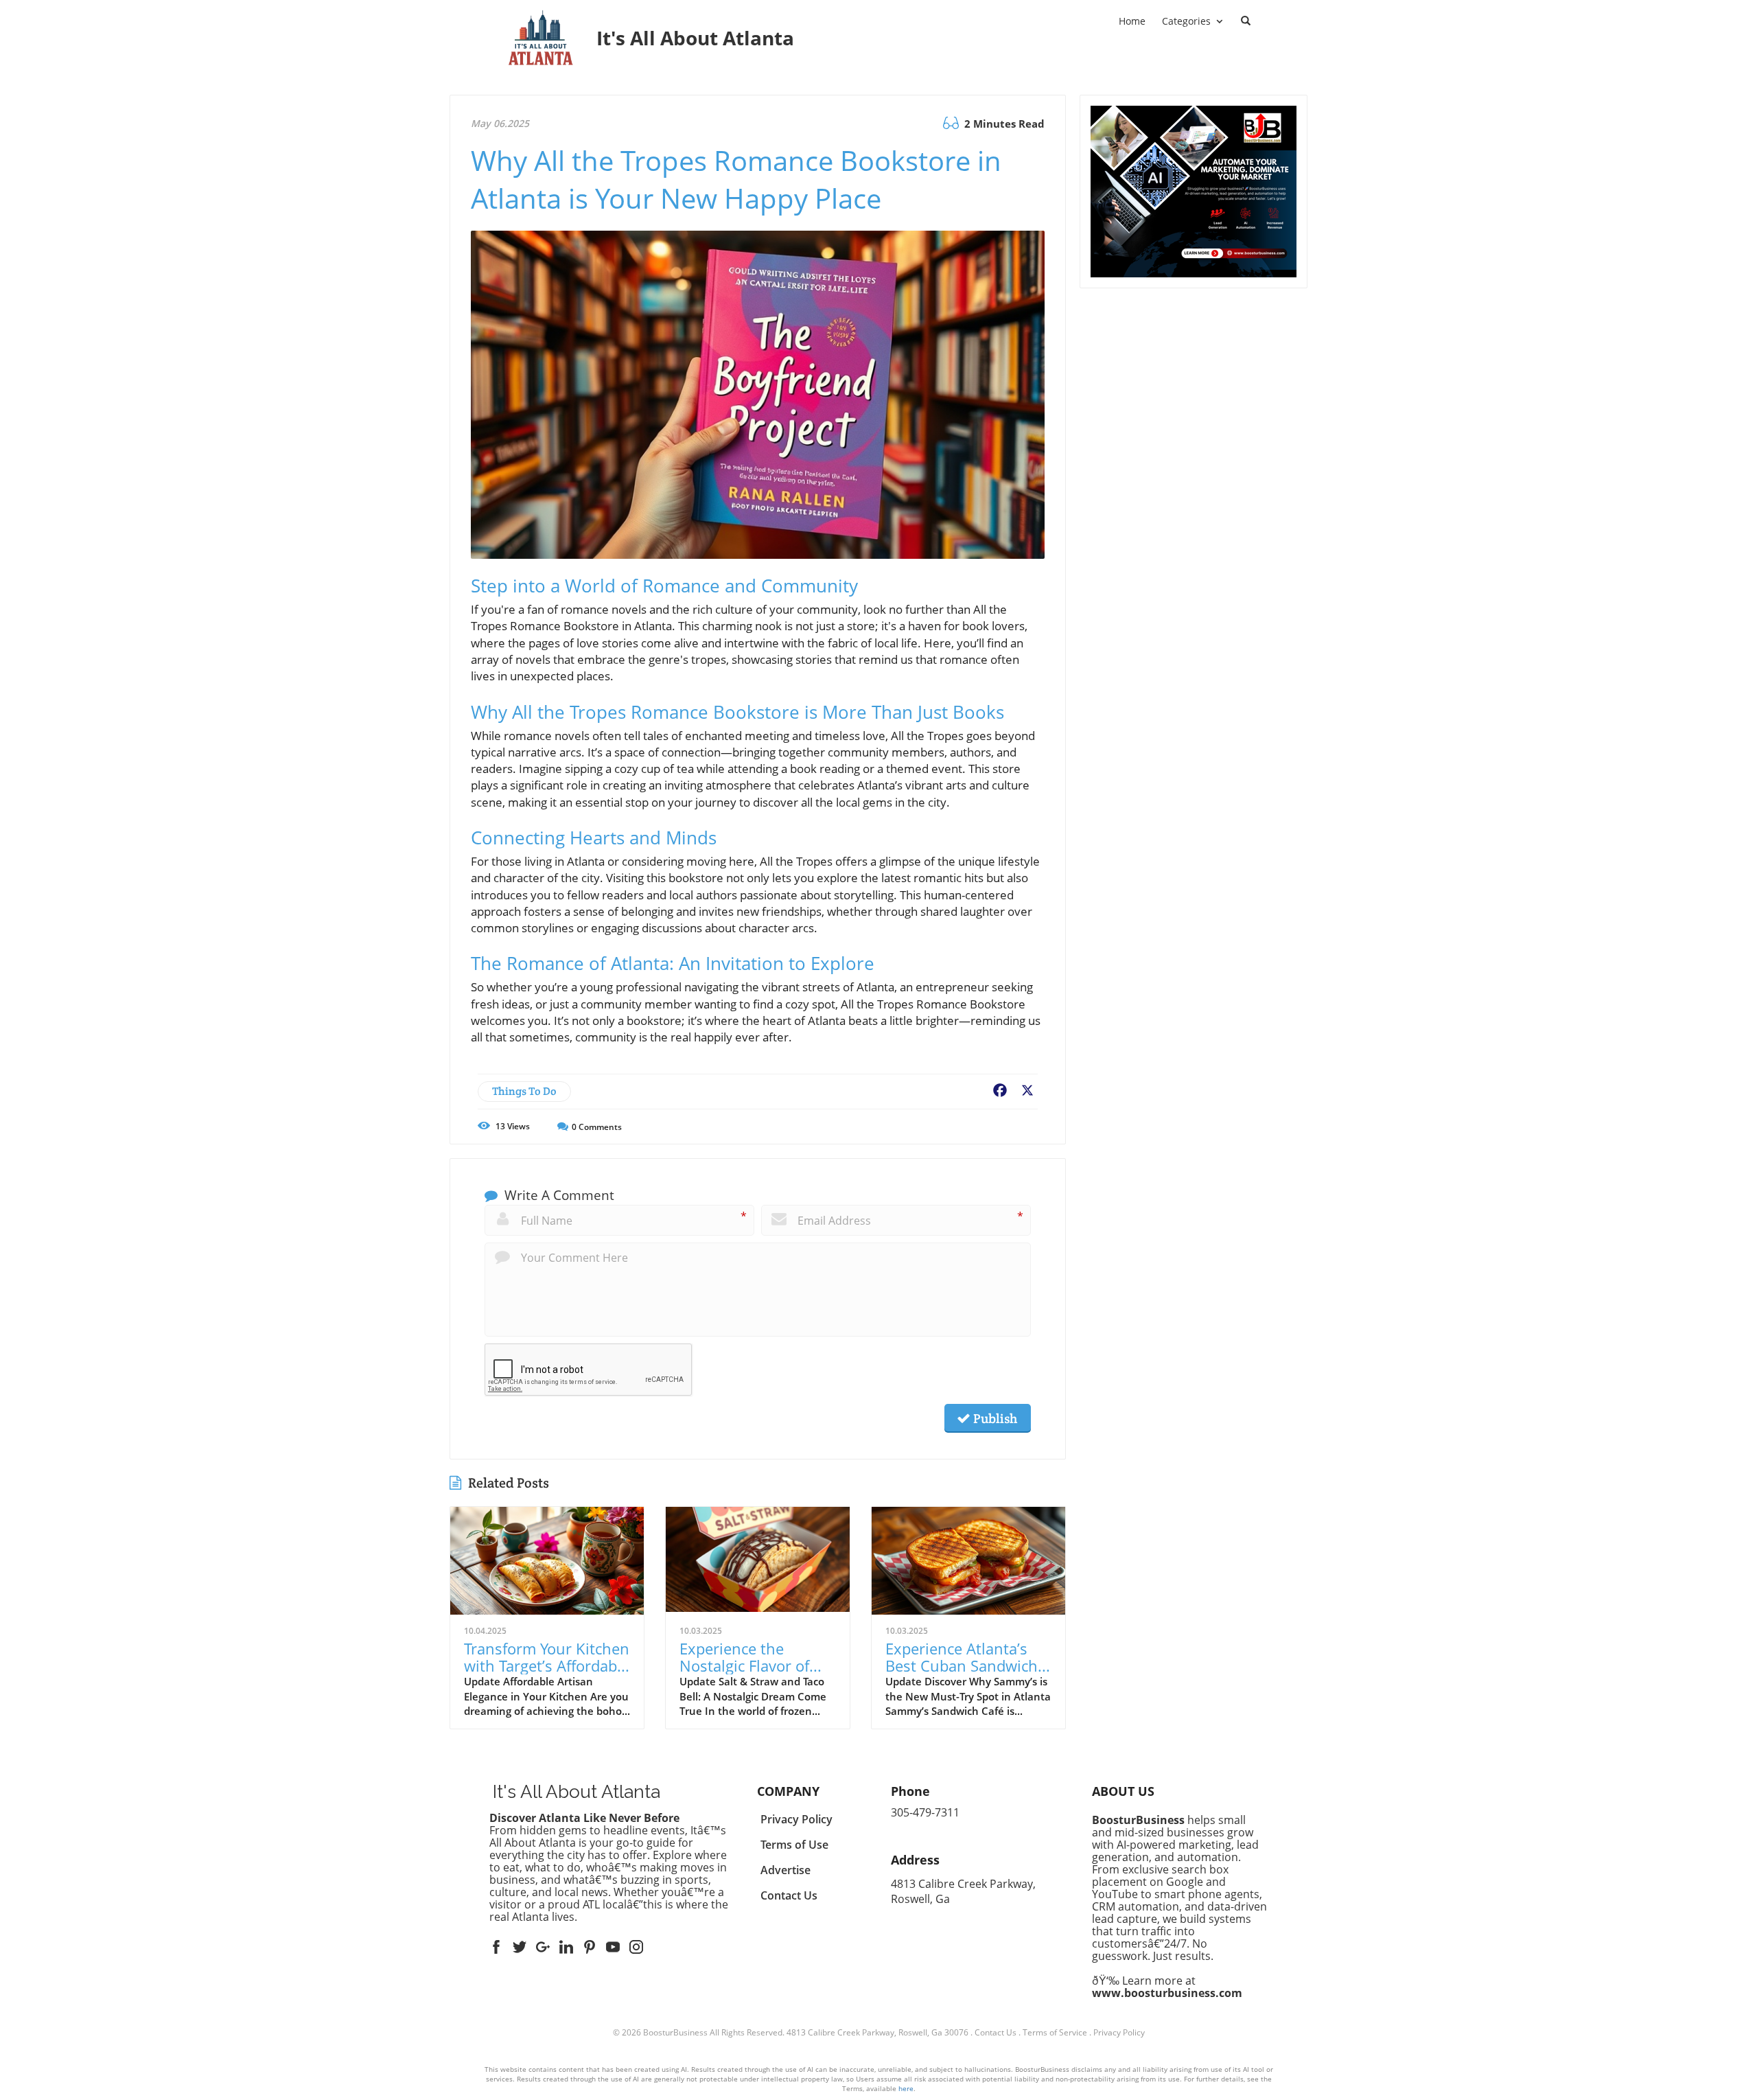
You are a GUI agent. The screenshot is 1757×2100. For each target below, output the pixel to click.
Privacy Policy (1119, 2032)
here (906, 2088)
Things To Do (524, 1091)
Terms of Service (1055, 2032)
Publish (994, 1418)
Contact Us (996, 2032)
